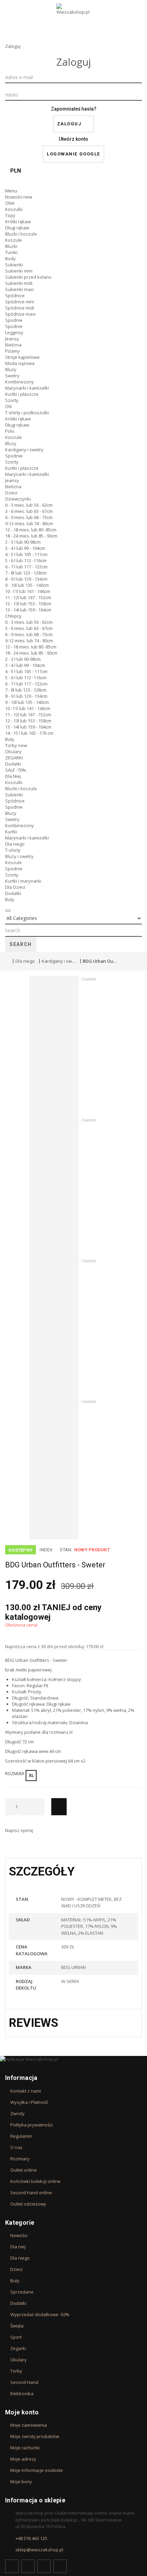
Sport (16, 2337)
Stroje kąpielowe (22, 357)
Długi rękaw (17, 228)
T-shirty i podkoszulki (27, 413)
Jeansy (12, 339)
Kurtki (11, 832)
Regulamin (21, 2136)
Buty (10, 739)
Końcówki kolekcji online (35, 2181)
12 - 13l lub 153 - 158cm (28, 604)
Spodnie (14, 320)
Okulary (13, 752)
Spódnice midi (20, 308)
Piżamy (12, 351)
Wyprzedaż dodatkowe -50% (40, 2314)
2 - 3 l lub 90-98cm (23, 542)
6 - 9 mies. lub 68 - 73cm (29, 517)
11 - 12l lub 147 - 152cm (28, 597)
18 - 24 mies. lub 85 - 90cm (31, 536)
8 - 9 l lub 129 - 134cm (26, 579)
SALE (16, 770)
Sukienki (14, 265)
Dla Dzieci (15, 887)
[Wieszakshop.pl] (73, 18)
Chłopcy (13, 616)
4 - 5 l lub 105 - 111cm (26, 554)
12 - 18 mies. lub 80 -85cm (31, 530)
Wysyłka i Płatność (29, 2102)
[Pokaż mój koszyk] (73, 182)
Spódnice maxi (20, 314)
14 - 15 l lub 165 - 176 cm (29, 733)
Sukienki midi (19, 283)
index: (47, 1550)
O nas (16, 2147)
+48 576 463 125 (31, 2538)
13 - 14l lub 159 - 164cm (28, 610)
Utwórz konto (73, 139)
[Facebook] (12, 2566)
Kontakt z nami (26, 2091)
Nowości (19, 197)
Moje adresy (23, 2459)
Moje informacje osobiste (37, 2470)
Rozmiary (20, 2159)
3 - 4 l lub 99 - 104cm (25, 548)
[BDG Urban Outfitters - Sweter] (79, 1046)
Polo (10, 431)
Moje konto (22, 2412)
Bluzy (11, 369)
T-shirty (13, 850)
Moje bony (21, 2482)
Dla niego (15, 844)
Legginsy (14, 332)
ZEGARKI (14, 758)
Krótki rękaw (18, 222)
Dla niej (18, 2247)
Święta (17, 2326)
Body (10, 258)
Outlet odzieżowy (28, 2204)
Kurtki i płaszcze (22, 394)
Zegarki (18, 2348)
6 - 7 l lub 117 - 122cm (26, 567)
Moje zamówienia (29, 2425)
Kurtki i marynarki (23, 881)
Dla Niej (13, 776)
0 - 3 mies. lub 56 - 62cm (29, 505)
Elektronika (22, 2394)
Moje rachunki (25, 2448)
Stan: (66, 1550)
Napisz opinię (19, 1830)
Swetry (12, 376)
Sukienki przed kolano (28, 277)
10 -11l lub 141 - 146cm (28, 591)
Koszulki (14, 209)
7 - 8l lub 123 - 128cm (26, 573)
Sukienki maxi (19, 289)
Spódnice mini (20, 302)
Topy (10, 215)
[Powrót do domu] (7, 961)
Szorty (12, 400)
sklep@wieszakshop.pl (39, 2550)
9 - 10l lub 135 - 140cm (27, 585)
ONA (10, 203)
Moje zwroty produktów (35, 2436)
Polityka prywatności (31, 2125)
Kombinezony (19, 382)
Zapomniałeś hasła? (74, 109)
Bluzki (11, 246)
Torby (16, 745)
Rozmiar (16, 1774)
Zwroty (17, 2113)
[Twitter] (28, 2566)
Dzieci (11, 493)
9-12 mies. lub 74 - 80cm (29, 523)
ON (8, 406)
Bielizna (13, 345)
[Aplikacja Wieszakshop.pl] (73, 2059)
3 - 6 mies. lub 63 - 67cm (29, 511)
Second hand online (31, 2193)
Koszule (14, 240)
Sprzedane (22, 2292)
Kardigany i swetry (24, 450)
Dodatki (13, 764)
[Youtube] (44, 2566)
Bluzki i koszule (21, 234)
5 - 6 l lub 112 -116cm (26, 560)
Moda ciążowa (20, 363)
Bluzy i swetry (19, 856)
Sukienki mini (19, 271)
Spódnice (15, 295)
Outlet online (24, 2170)
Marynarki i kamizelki (27, 388)
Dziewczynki (18, 499)
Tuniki (11, 252)
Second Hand (24, 2382)
